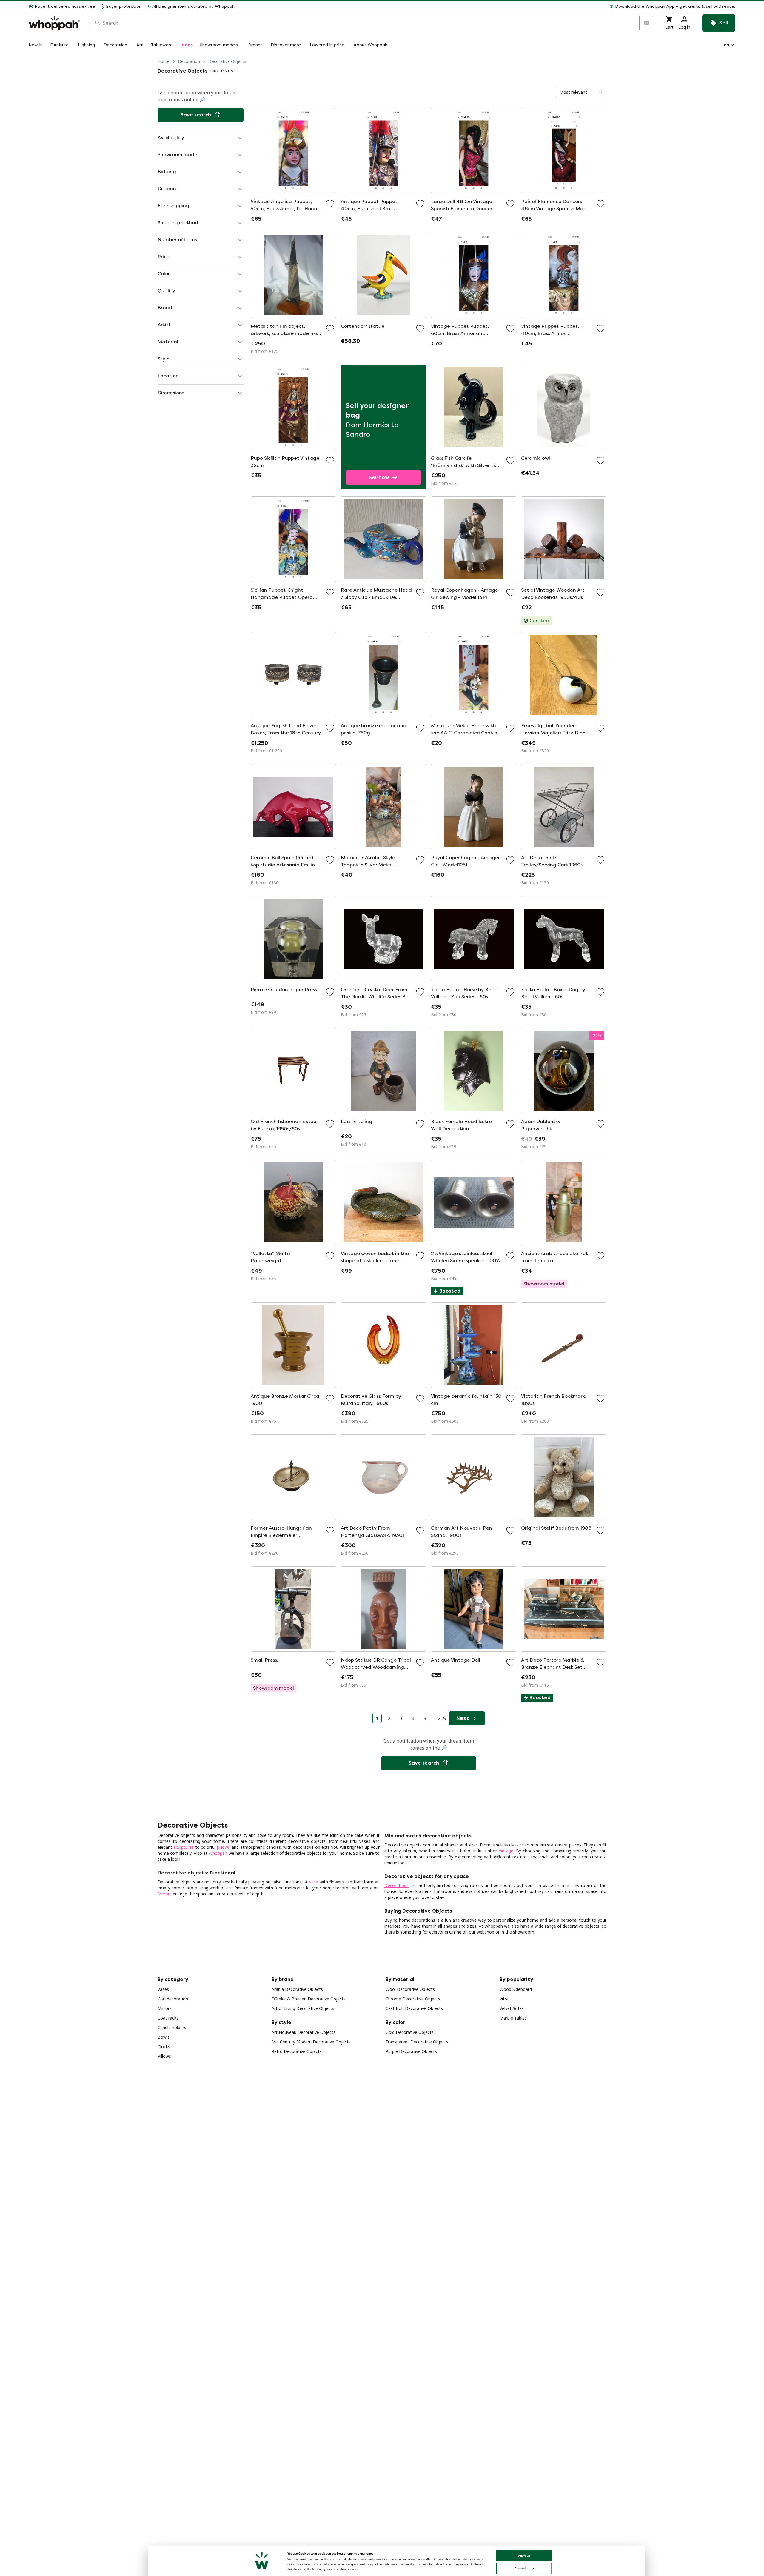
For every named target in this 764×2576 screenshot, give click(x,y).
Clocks (164, 2047)
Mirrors (165, 1894)
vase (314, 1882)
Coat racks (168, 2018)
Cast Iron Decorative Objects (414, 2008)
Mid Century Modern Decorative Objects (311, 2042)
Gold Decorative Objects (410, 2032)
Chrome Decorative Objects (413, 1999)
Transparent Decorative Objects (417, 2042)
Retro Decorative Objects (297, 2051)
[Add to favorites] (330, 204)
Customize (522, 2568)
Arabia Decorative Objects (297, 1989)
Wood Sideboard (516, 1989)
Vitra (504, 1999)
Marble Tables (513, 2018)
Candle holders (172, 2027)
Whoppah (218, 1853)
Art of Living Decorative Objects (303, 2008)
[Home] (54, 23)
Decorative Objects (227, 61)
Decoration (189, 61)
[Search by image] (646, 23)
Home (164, 61)
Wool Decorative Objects (410, 1989)
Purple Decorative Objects (411, 2051)
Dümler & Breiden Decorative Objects (309, 1999)
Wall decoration (173, 1999)
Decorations (396, 1885)
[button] (487, 7)
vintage (506, 1851)
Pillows (164, 2056)
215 (442, 1718)
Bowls (164, 2037)
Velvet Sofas (512, 2008)
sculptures (184, 1847)
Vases (163, 1989)
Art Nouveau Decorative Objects (304, 2032)
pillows (224, 1847)
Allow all (524, 2556)
